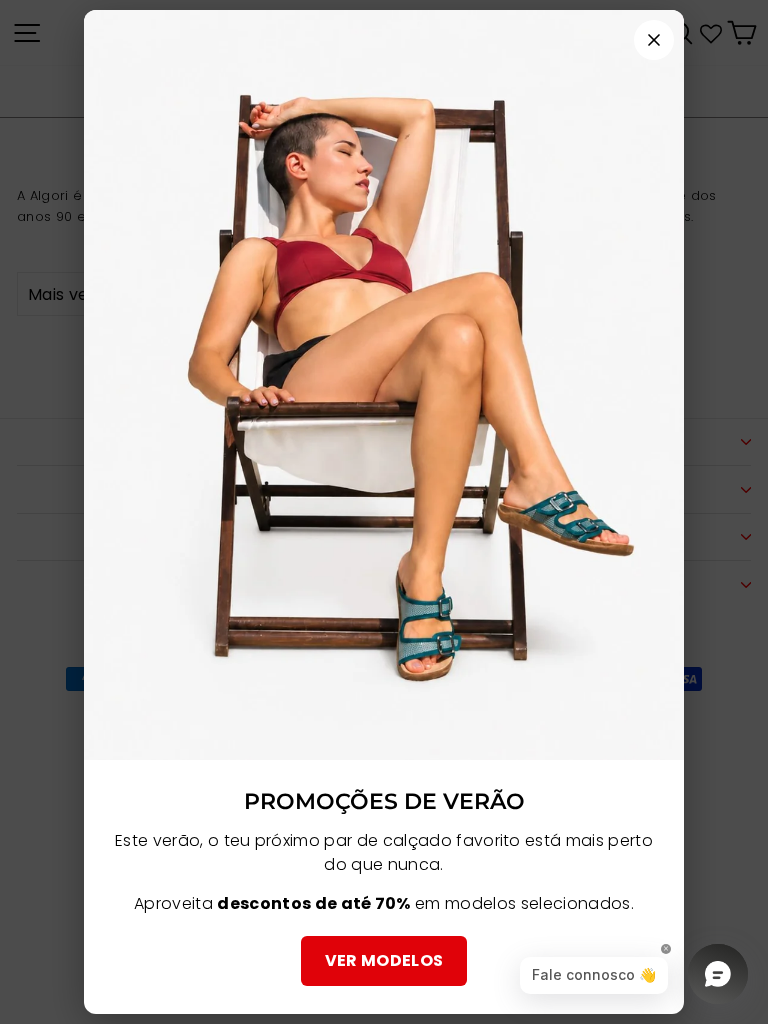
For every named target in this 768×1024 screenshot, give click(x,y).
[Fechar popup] (654, 40)
